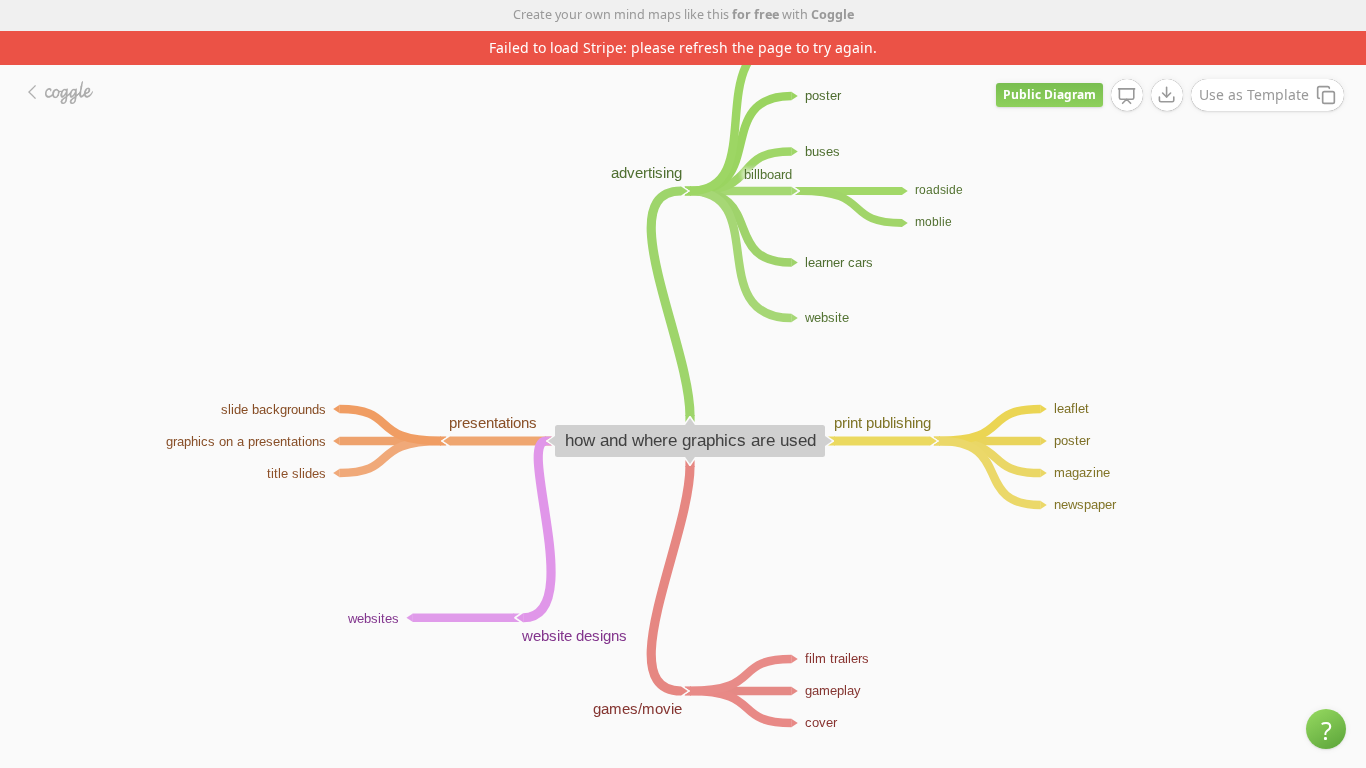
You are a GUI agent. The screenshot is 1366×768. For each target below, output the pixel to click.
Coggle (832, 14)
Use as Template (1254, 94)
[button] (1326, 729)
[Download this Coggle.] (1167, 95)
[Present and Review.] (1127, 96)
